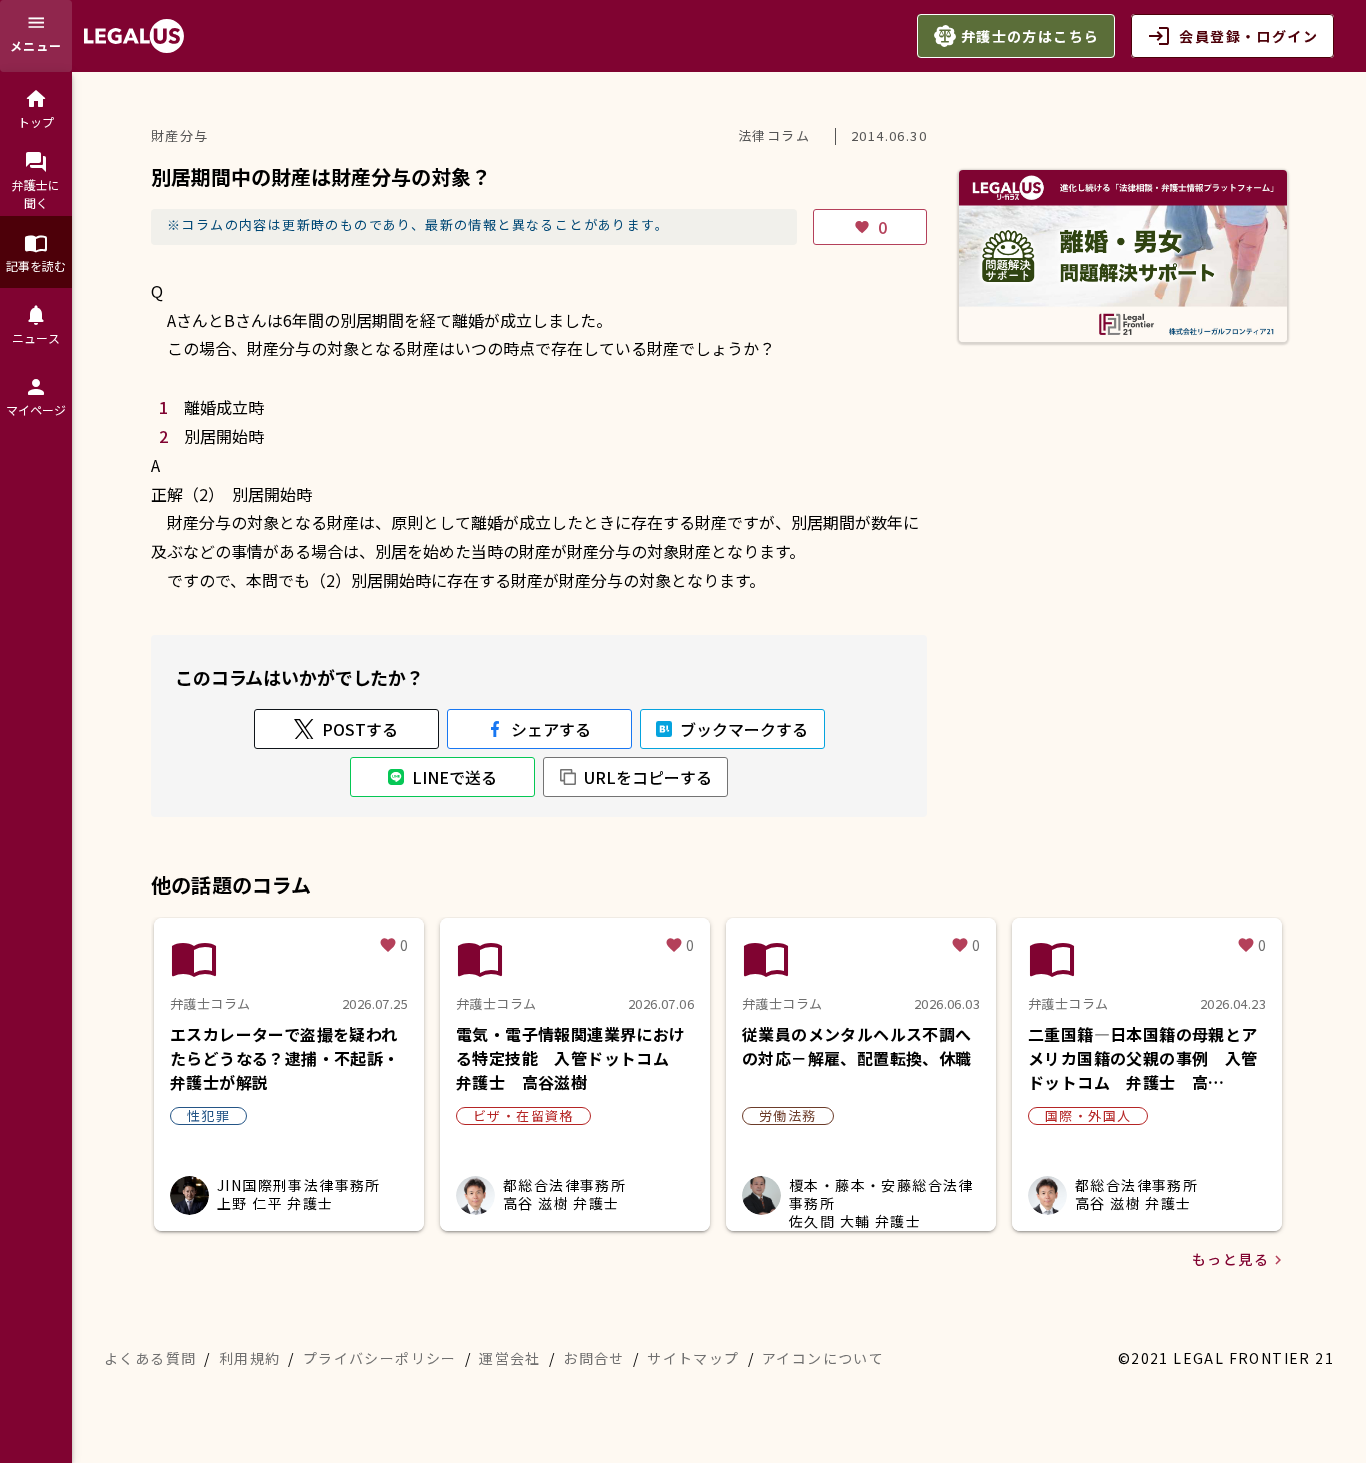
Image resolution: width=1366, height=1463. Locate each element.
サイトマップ (693, 1358)
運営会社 (510, 1358)
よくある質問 (150, 1358)
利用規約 (250, 1358)
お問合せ (594, 1358)
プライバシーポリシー (380, 1358)
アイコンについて (823, 1358)
